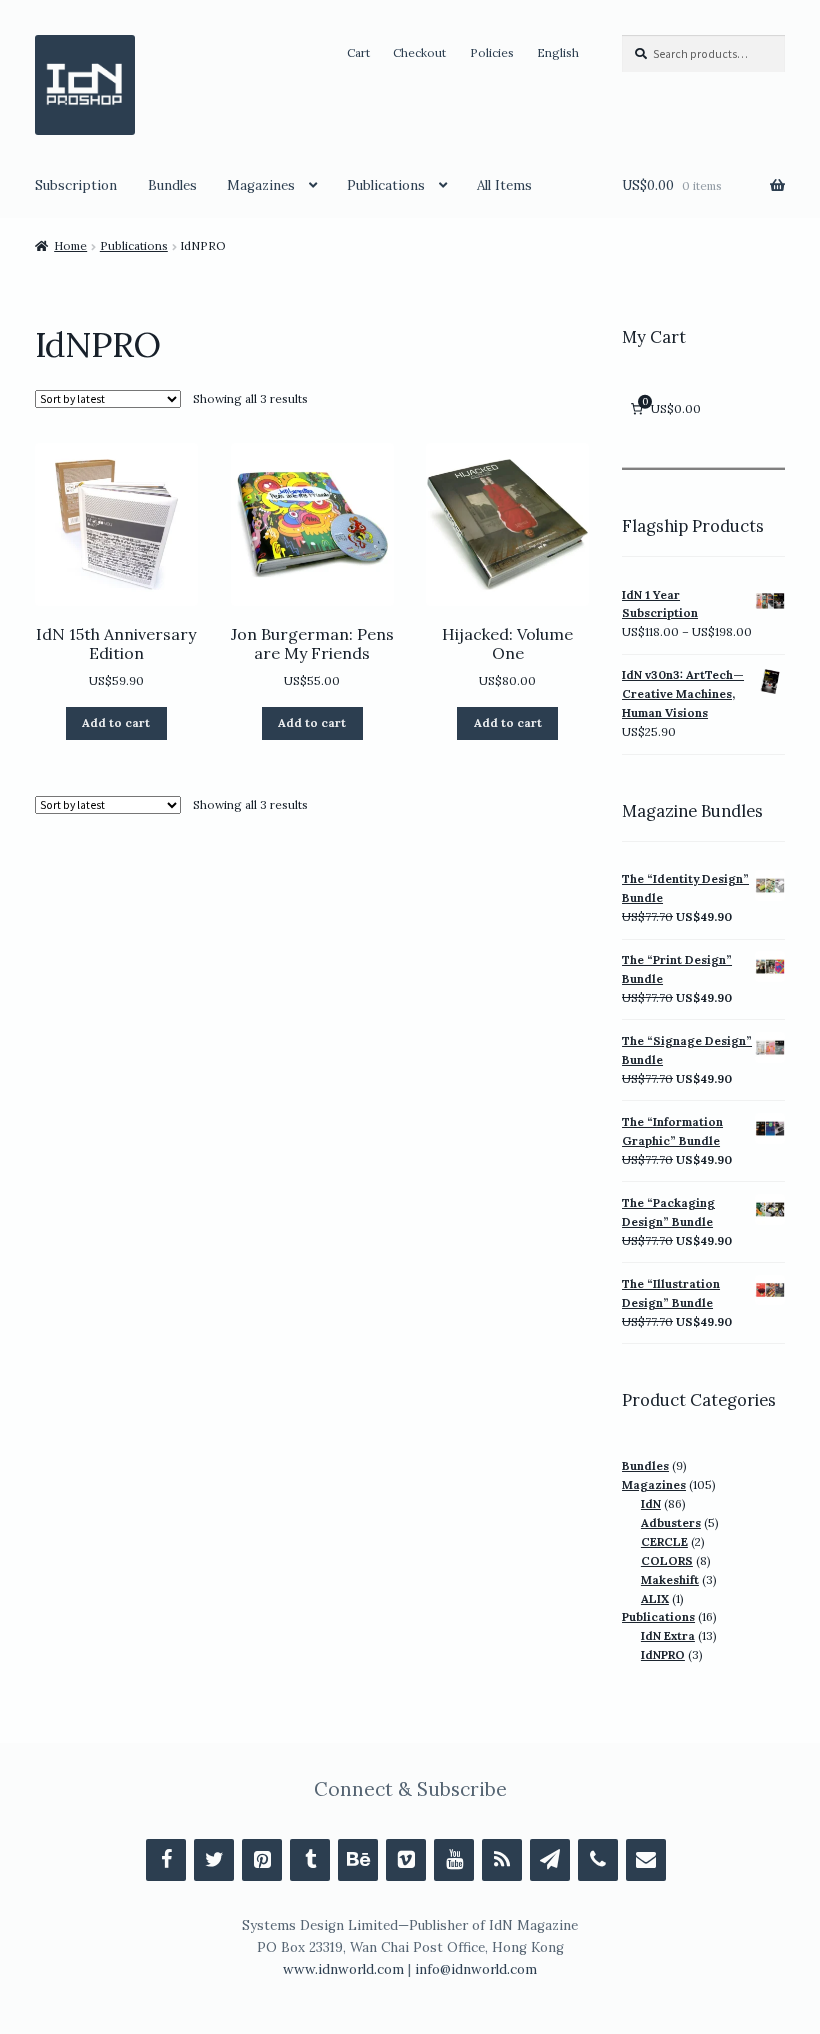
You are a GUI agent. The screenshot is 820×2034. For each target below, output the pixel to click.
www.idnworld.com (343, 1969)
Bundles (172, 185)
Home (70, 245)
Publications (386, 185)
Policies (492, 52)
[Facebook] (166, 1860)
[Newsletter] (550, 1860)
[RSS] (502, 1860)
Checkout (419, 52)
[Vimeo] (406, 1860)
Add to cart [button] (116, 722)
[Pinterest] (262, 1860)
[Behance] (358, 1860)
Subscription (76, 185)
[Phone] (598, 1860)
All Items (504, 185)
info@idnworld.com (476, 1969)
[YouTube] (454, 1860)
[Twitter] (214, 1860)
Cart (358, 52)
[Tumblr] (310, 1860)
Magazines (261, 185)
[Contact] (646, 1860)
